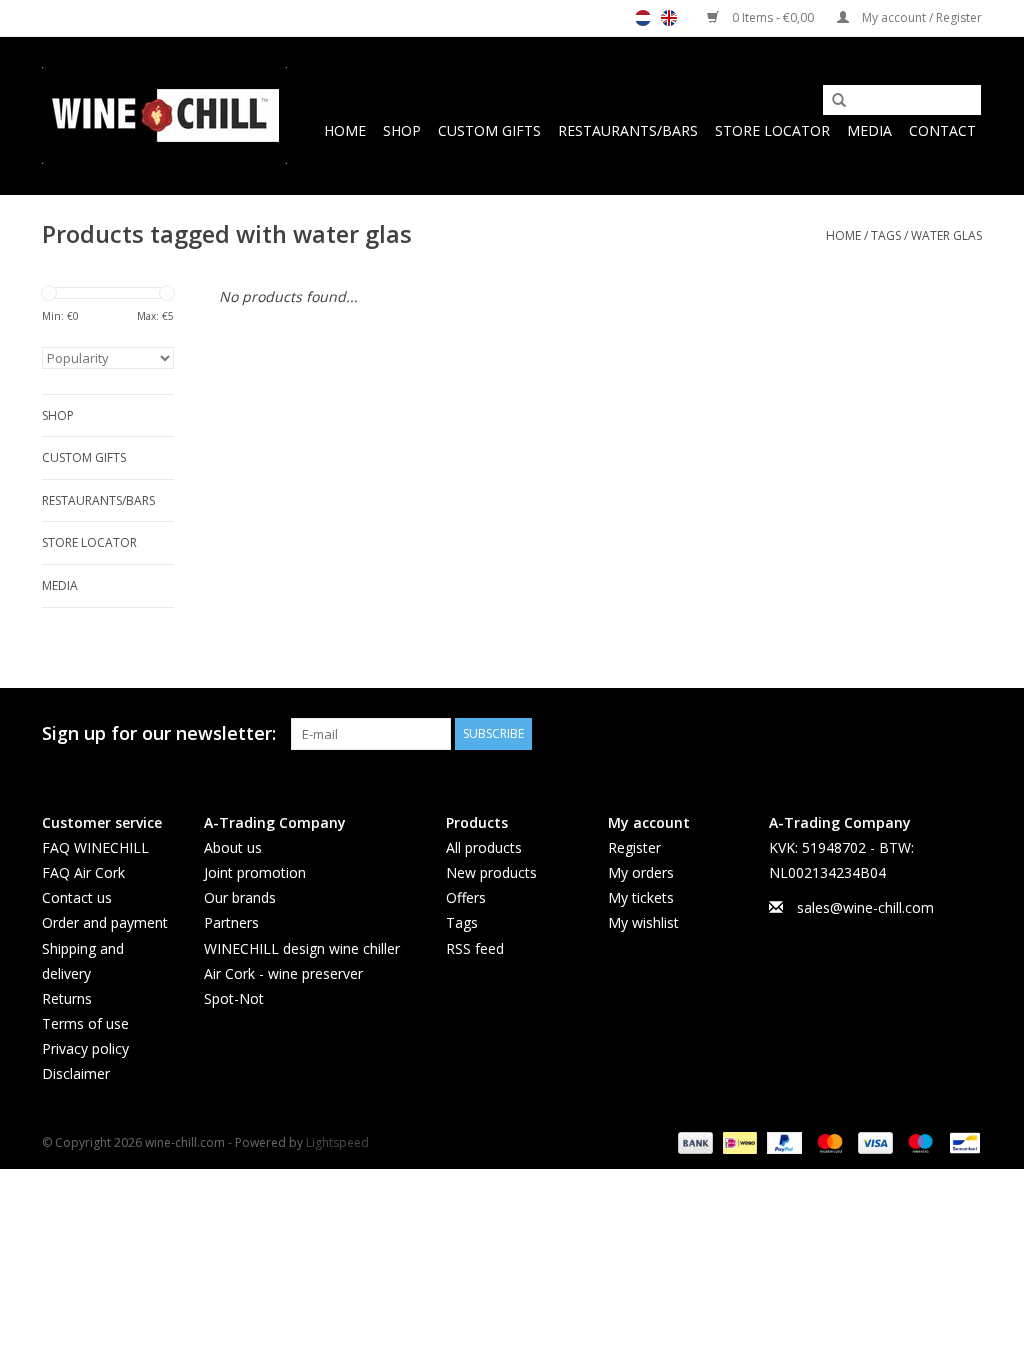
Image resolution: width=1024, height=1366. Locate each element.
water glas (946, 235)
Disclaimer (76, 1073)
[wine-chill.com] (164, 115)
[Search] (832, 101)
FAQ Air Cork (83, 872)
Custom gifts (489, 130)
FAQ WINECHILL (95, 847)
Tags (886, 235)
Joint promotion (255, 872)
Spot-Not (234, 998)
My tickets (641, 897)
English (669, 18)
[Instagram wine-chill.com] (966, 734)
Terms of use (85, 1023)
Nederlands (643, 18)
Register (634, 847)
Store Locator (772, 130)
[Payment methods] (693, 1141)
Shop (402, 130)
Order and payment (105, 922)
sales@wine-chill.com (865, 907)
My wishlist (643, 922)
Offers (466, 897)
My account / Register (920, 17)
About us (233, 847)
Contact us (77, 897)
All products (484, 847)
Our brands (240, 897)
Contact (942, 130)
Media (869, 130)
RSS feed (475, 948)
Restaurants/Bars (628, 130)
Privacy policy (85, 1048)
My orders (641, 872)
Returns (67, 998)
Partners (231, 922)
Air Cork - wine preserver (283, 973)
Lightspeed (337, 1142)
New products (491, 872)
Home (345, 130)
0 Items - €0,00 (773, 17)
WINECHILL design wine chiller (302, 948)
